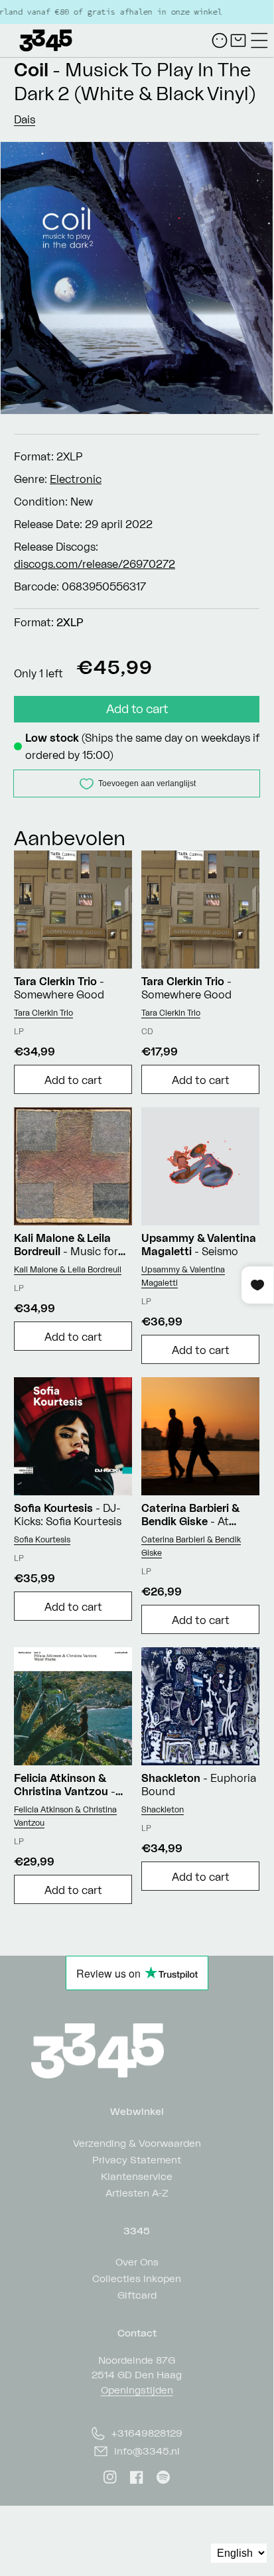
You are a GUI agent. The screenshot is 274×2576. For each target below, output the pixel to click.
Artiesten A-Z (137, 2192)
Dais (25, 119)
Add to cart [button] (73, 1080)
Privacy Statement (137, 2159)
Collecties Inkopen (137, 2278)
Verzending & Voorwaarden (137, 2142)
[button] (259, 40)
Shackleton (163, 1809)
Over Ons (137, 2261)
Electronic (76, 479)
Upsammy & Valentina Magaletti (183, 1276)
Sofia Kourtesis (42, 1539)
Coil (31, 69)
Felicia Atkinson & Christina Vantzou (65, 1816)
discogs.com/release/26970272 (95, 564)
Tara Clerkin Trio (43, 1013)
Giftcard (137, 2294)
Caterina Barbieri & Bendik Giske (191, 1546)
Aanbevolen (70, 838)
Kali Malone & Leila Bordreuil (68, 1269)
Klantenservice (137, 2176)
